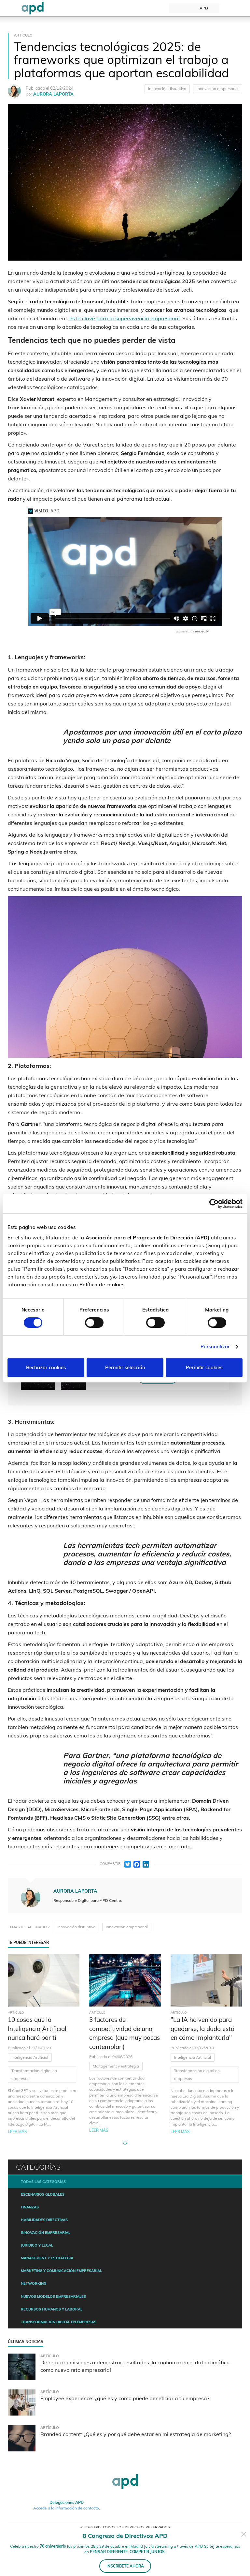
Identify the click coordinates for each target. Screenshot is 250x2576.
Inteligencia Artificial (30, 2057)
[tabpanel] (44, 2044)
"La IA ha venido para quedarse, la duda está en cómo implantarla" (202, 2029)
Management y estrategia (116, 2066)
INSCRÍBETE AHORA (125, 2566)
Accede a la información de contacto (66, 2508)
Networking (34, 2283)
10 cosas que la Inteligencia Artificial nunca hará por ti (37, 2029)
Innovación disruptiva (167, 89)
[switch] (94, 1323)
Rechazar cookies (46, 1367)
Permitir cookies (204, 1367)
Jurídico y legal (37, 2245)
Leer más (17, 2132)
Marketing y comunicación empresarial (61, 2271)
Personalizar (215, 1347)
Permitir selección (125, 1367)
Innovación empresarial (218, 89)
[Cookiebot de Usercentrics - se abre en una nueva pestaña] (214, 1204)
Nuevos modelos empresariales (53, 2296)
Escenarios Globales (43, 2194)
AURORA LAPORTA (53, 94)
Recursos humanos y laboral (52, 2309)
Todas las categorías (43, 2182)
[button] (125, 2143)
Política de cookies (102, 1285)
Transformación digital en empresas (34, 2075)
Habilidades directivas (44, 2220)
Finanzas (30, 2207)
